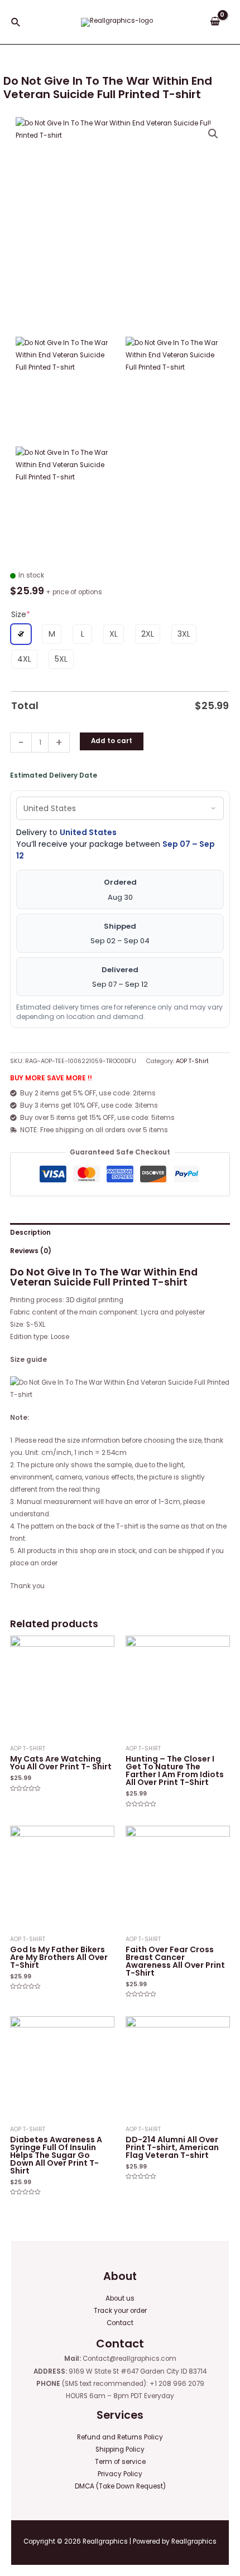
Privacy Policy (120, 2474)
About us (120, 2298)
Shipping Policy (120, 2449)
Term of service (120, 2462)
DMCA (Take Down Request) (120, 2486)
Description (30, 1233)
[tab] (120, 1233)
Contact (120, 2323)
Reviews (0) (31, 1251)
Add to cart (112, 741)
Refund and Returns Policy (120, 2437)
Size (21, 614)
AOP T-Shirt (192, 1061)
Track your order (120, 2311)
